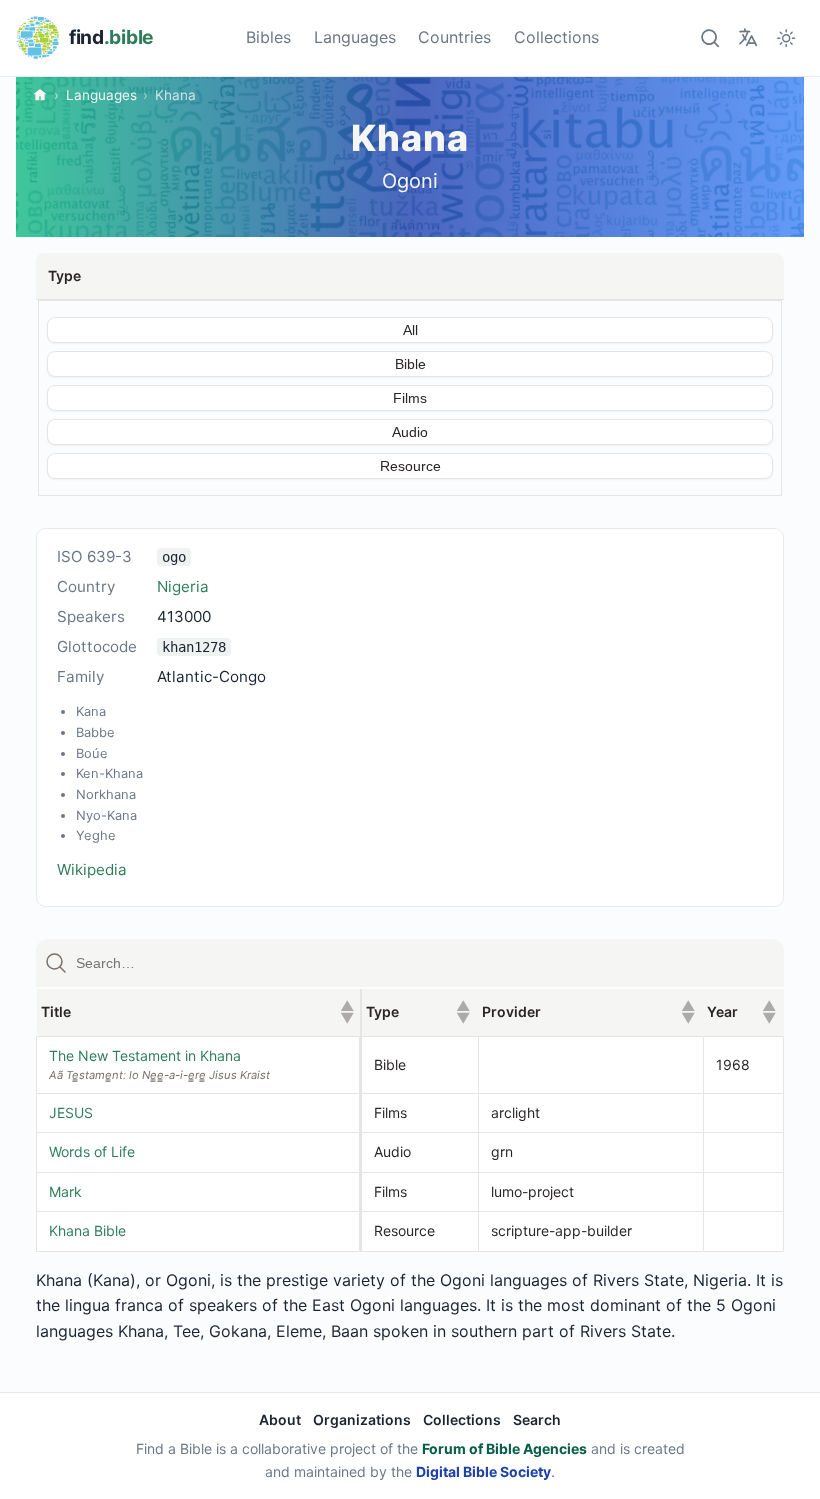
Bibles (268, 37)
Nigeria (183, 586)
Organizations (362, 1419)
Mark (65, 1191)
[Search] (709, 37)
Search (537, 1419)
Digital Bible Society (483, 1471)
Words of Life (92, 1151)
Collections (556, 37)
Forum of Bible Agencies (504, 1448)
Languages (355, 37)
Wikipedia (92, 869)
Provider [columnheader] (588, 1011)
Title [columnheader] (197, 1011)
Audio (410, 432)
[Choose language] (747, 37)
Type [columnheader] (418, 1011)
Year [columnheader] (741, 1011)
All (410, 330)
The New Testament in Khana (145, 1055)
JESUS (71, 1112)
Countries (454, 37)
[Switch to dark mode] (786, 37)
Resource (410, 466)
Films (410, 398)
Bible (410, 364)
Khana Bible (87, 1230)
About (280, 1419)
